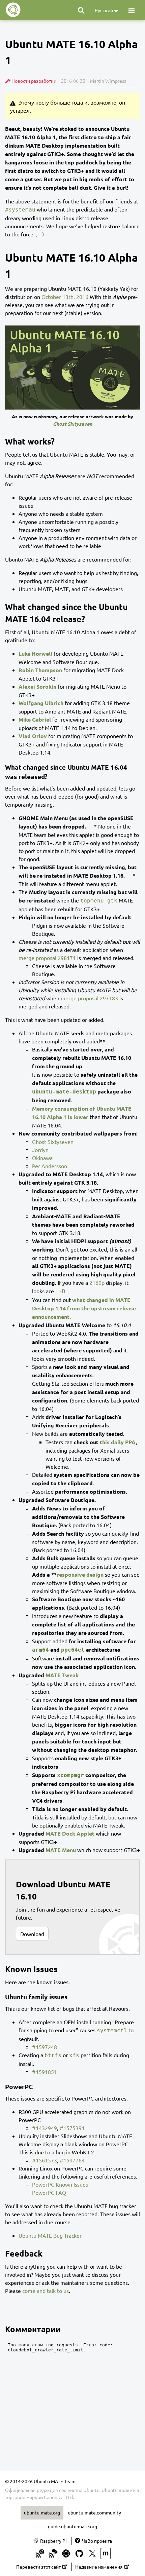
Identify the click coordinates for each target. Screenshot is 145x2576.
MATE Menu (61, 1850)
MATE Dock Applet (70, 1833)
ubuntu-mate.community (94, 2512)
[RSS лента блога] (40, 2554)
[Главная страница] (13, 10)
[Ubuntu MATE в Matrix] (106, 2554)
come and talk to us (46, 2291)
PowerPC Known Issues (60, 2184)
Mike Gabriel (35, 719)
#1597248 (45, 2047)
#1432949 (45, 2128)
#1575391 (72, 2128)
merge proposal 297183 (89, 998)
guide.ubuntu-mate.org (72, 2526)
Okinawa (42, 1158)
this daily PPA (118, 1442)
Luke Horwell (35, 653)
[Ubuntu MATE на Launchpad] (66, 2554)
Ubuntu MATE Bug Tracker (50, 2235)
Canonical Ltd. (59, 2497)
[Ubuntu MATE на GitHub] (79, 2554)
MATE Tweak (62, 1675)
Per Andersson (50, 1166)
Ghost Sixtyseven (53, 1142)
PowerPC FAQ (49, 2192)
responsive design (80, 1574)
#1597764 (72, 2160)
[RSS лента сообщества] (53, 2554)
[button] (132, 10)
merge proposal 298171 (47, 958)
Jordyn (40, 1150)
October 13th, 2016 (65, 297)
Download (32, 1934)
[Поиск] (81, 10)
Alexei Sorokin (37, 686)
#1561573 (45, 2160)
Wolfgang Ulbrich (41, 703)
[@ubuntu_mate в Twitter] (92, 2554)
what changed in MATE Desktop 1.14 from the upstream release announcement (84, 1308)
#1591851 (45, 2072)
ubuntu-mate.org (42, 2512)
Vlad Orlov (33, 736)
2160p (97, 1282)
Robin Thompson (40, 670)
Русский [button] (104, 10)
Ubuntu (110, 2490)
